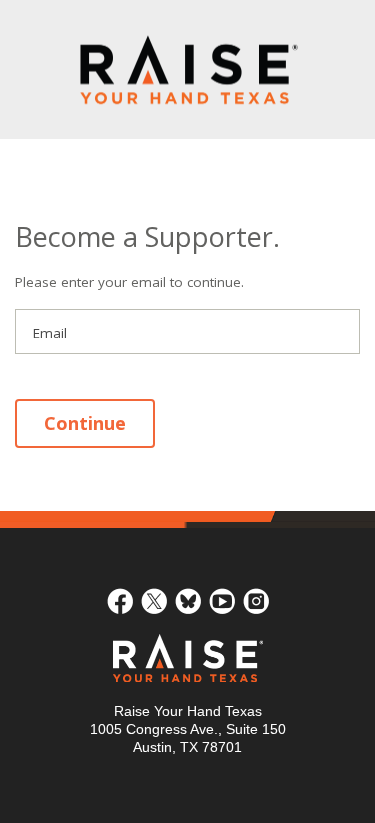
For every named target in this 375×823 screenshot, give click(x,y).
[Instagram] (256, 600)
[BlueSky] (188, 600)
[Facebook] (120, 600)
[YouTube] (222, 600)
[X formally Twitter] (154, 600)
